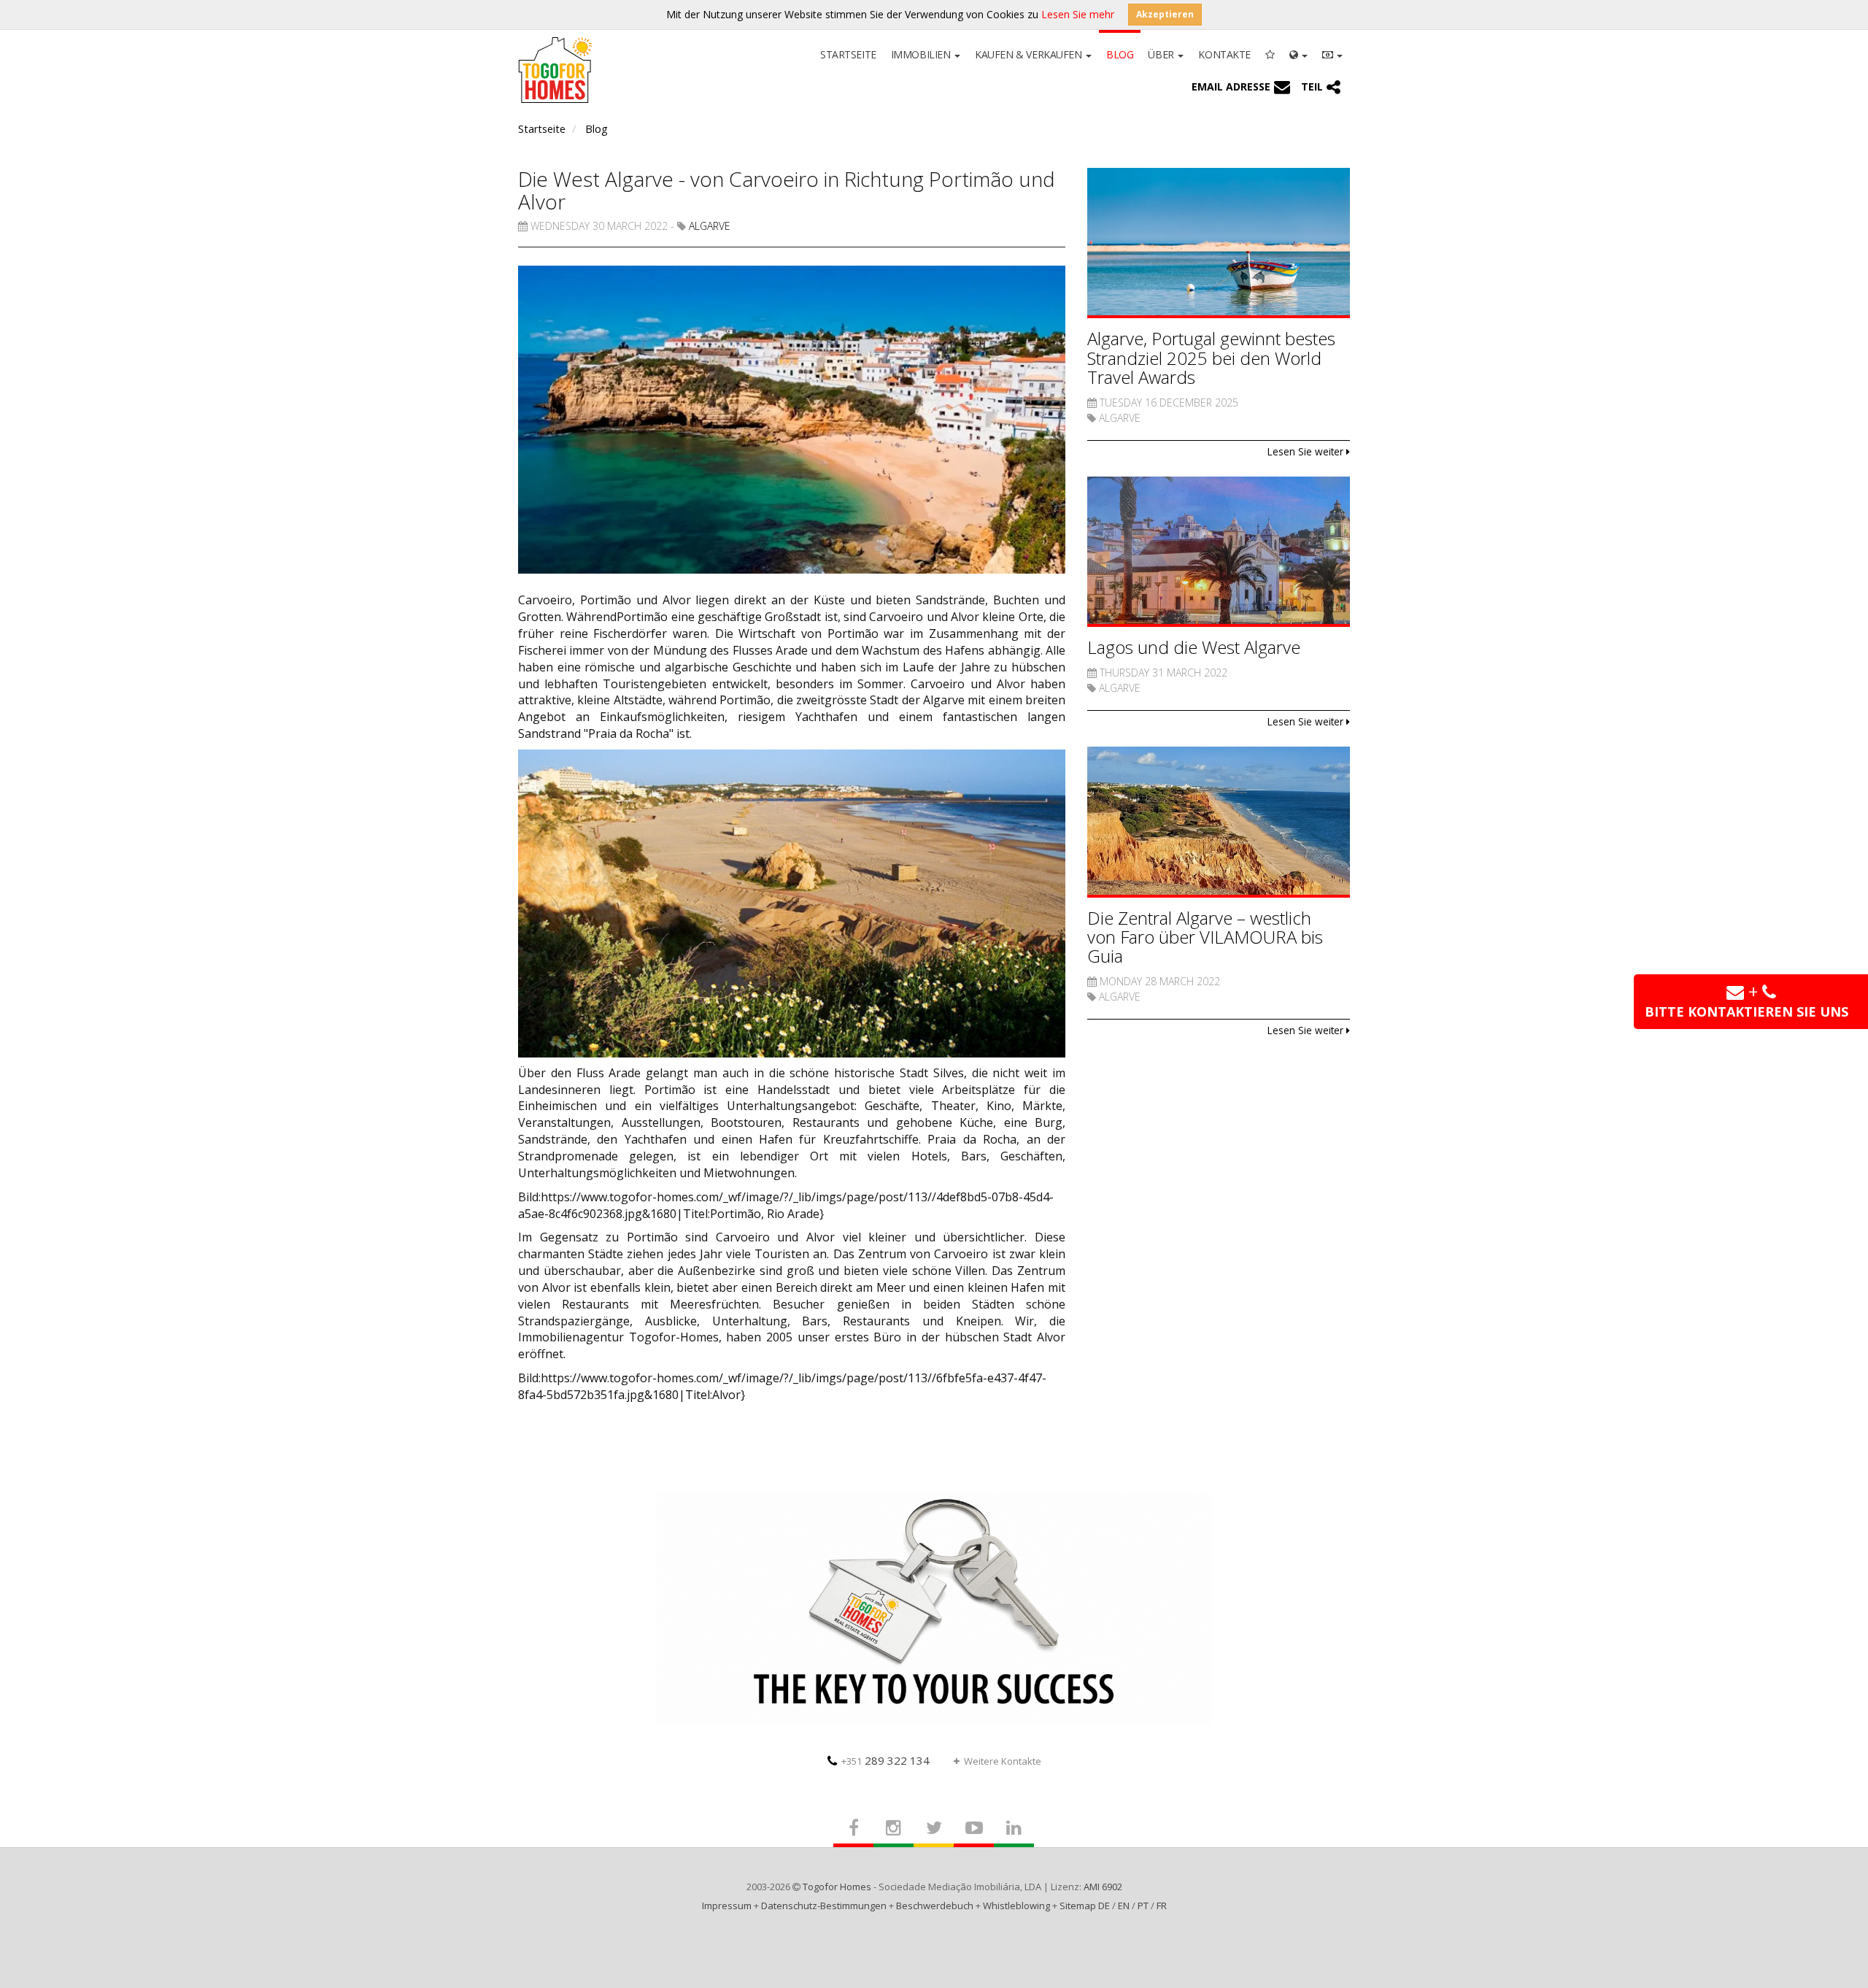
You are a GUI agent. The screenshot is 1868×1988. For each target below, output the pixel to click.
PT (1143, 1906)
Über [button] (1162, 54)
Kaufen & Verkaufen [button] (1030, 54)
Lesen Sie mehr (1078, 14)
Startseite (848, 54)
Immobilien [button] (922, 54)
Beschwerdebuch (935, 1906)
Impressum (727, 1906)
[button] (1298, 53)
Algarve (710, 226)
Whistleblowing (1016, 1906)
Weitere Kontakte (1003, 1761)
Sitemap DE (1085, 1906)
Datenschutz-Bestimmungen (824, 1906)
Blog (1120, 54)
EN (1124, 1906)
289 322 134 (885, 1760)
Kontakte (1224, 54)
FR (1162, 1906)
